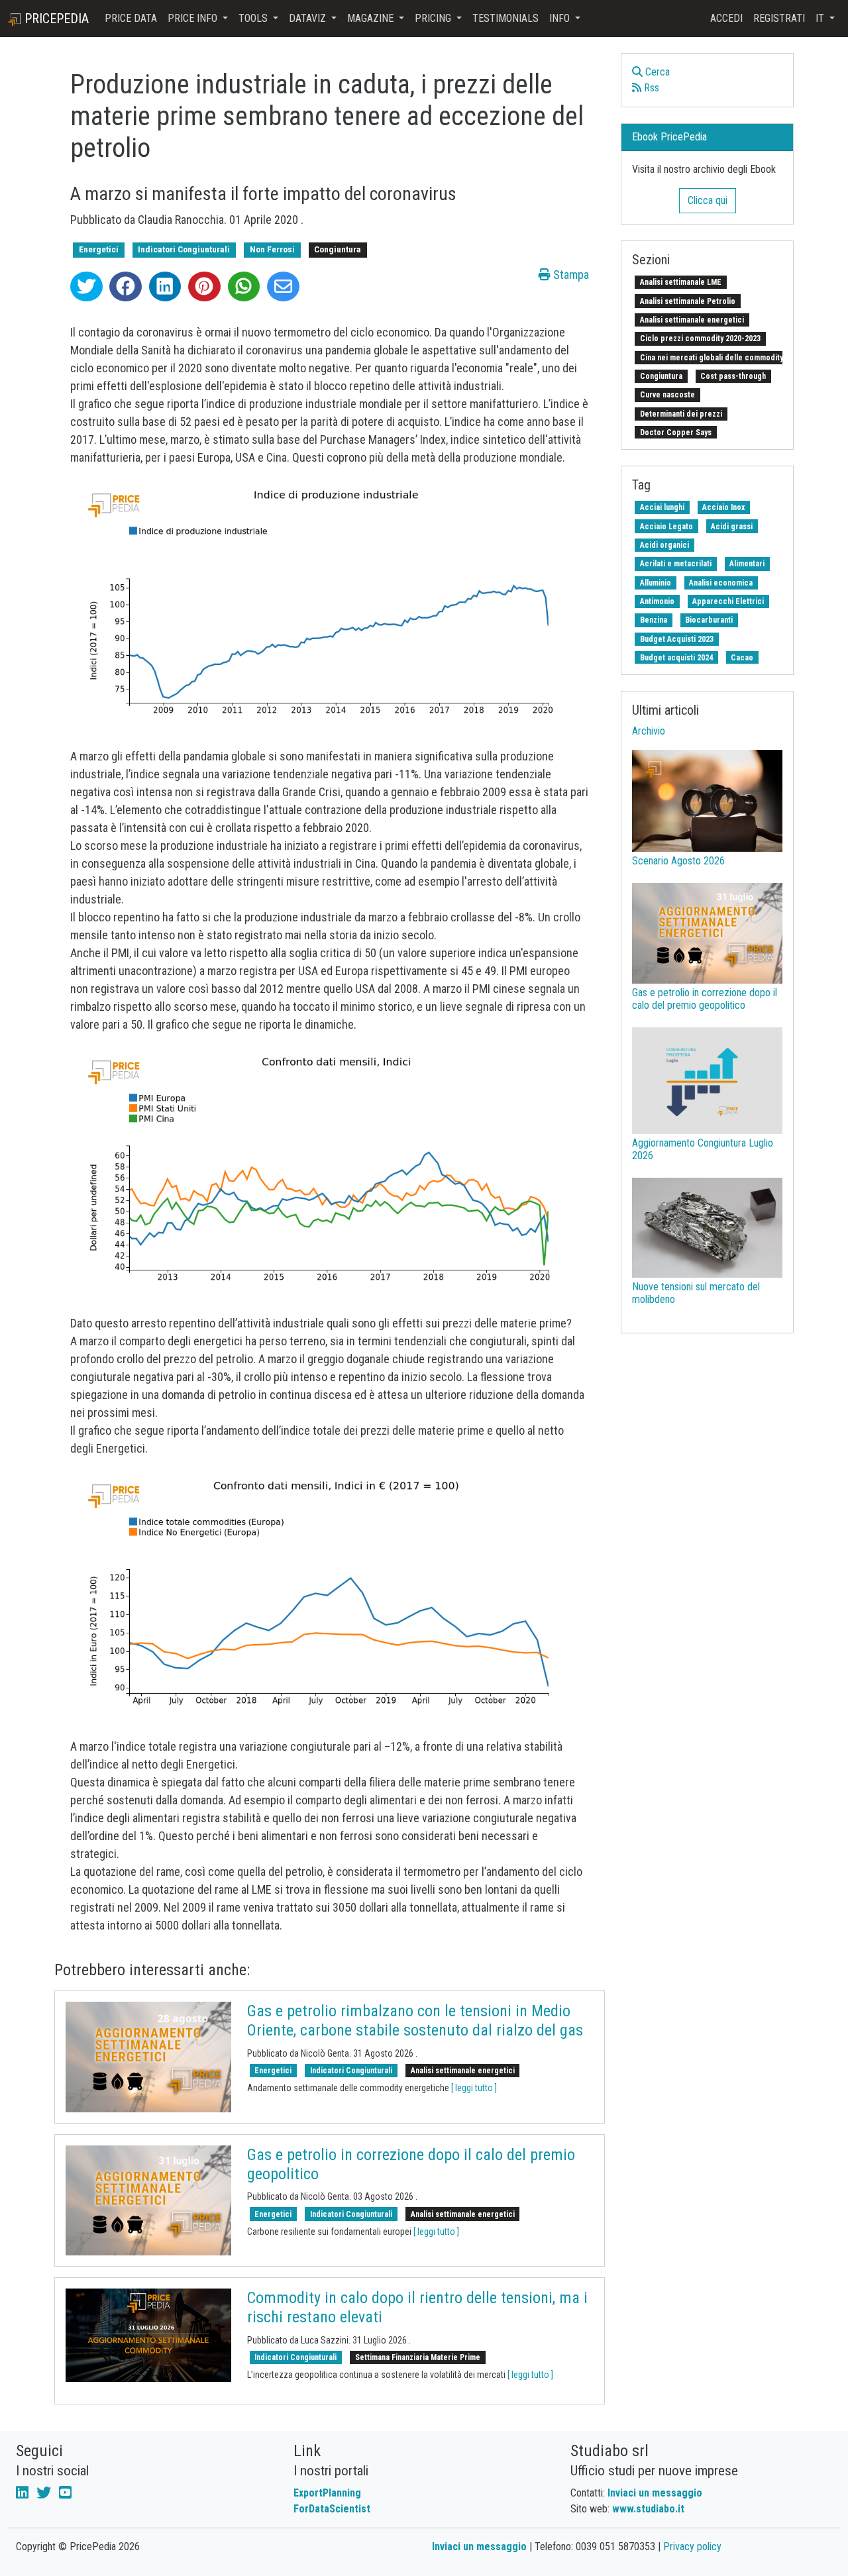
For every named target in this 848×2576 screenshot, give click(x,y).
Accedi (726, 18)
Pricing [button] (434, 18)
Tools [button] (254, 18)
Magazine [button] (372, 18)
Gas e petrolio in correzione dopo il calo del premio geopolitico (705, 999)
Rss (650, 88)
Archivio (649, 731)
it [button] (821, 18)
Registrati (779, 18)
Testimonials (505, 18)
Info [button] (561, 18)
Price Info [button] (194, 18)
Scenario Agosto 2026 (678, 861)
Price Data (131, 18)
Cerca (656, 72)
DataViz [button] (309, 18)
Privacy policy (692, 2547)
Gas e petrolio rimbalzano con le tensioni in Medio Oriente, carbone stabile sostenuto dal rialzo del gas (415, 2021)
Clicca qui (708, 200)
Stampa (570, 275)
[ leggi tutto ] (474, 2088)
